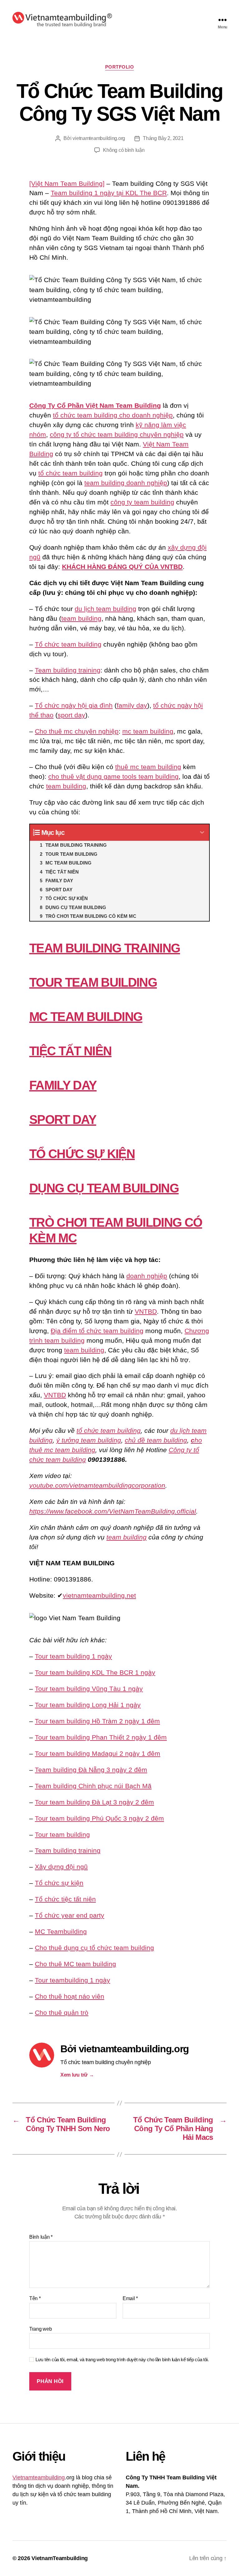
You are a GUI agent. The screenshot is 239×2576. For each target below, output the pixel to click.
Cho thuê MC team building (75, 1964)
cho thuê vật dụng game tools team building (113, 776)
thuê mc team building (148, 767)
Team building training (68, 670)
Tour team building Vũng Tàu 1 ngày (89, 1689)
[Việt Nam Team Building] (67, 183)
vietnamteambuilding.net (99, 1595)
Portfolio (120, 67)
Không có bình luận (124, 150)
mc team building (148, 731)
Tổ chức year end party (70, 1915)
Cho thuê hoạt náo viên (70, 1996)
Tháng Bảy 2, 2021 (163, 138)
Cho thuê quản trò (62, 2013)
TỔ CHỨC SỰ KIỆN (82, 1154)
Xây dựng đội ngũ (61, 1867)
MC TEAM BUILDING (86, 1017)
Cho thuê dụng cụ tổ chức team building (94, 1948)
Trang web (41, 2329)
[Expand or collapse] (202, 833)
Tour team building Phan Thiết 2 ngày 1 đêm (101, 1737)
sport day (71, 715)
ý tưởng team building (89, 1440)
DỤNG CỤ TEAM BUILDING (104, 1188)
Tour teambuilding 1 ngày (73, 1980)
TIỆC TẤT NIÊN (70, 1051)
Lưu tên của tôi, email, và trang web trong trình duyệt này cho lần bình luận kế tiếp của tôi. (122, 2359)
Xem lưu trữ (77, 2075)
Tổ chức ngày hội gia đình (74, 705)
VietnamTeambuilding (60, 2558)
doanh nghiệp (147, 1276)
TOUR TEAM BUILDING (93, 982)
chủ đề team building (156, 1440)
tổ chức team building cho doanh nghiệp (113, 415)
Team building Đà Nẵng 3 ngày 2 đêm (91, 1770)
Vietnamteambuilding (39, 2477)
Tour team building (62, 1834)
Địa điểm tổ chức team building (97, 1331)
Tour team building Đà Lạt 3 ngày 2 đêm (94, 1802)
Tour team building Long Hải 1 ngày (88, 1705)
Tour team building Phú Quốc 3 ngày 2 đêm (99, 1818)
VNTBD (146, 1311)
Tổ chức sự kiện (59, 1883)
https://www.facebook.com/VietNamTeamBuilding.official (113, 1511)
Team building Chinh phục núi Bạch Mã (93, 1786)
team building (81, 618)
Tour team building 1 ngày (73, 1656)
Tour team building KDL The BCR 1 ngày (95, 1672)
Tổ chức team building (68, 644)
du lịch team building (105, 609)
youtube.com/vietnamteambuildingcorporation (97, 1485)
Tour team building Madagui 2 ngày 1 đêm (98, 1753)
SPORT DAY (63, 1119)
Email (130, 2298)
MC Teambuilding (61, 1931)
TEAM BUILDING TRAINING (105, 948)
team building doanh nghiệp (126, 483)
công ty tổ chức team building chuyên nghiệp (117, 434)
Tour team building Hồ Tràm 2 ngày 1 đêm (97, 1721)
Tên (35, 2298)
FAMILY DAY (63, 1085)
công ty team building (142, 502)
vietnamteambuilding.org (99, 138)
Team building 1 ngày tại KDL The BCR (109, 193)
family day (132, 705)
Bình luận (41, 2237)
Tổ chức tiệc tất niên (65, 1899)
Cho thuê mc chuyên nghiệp (77, 731)
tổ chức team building (70, 473)
